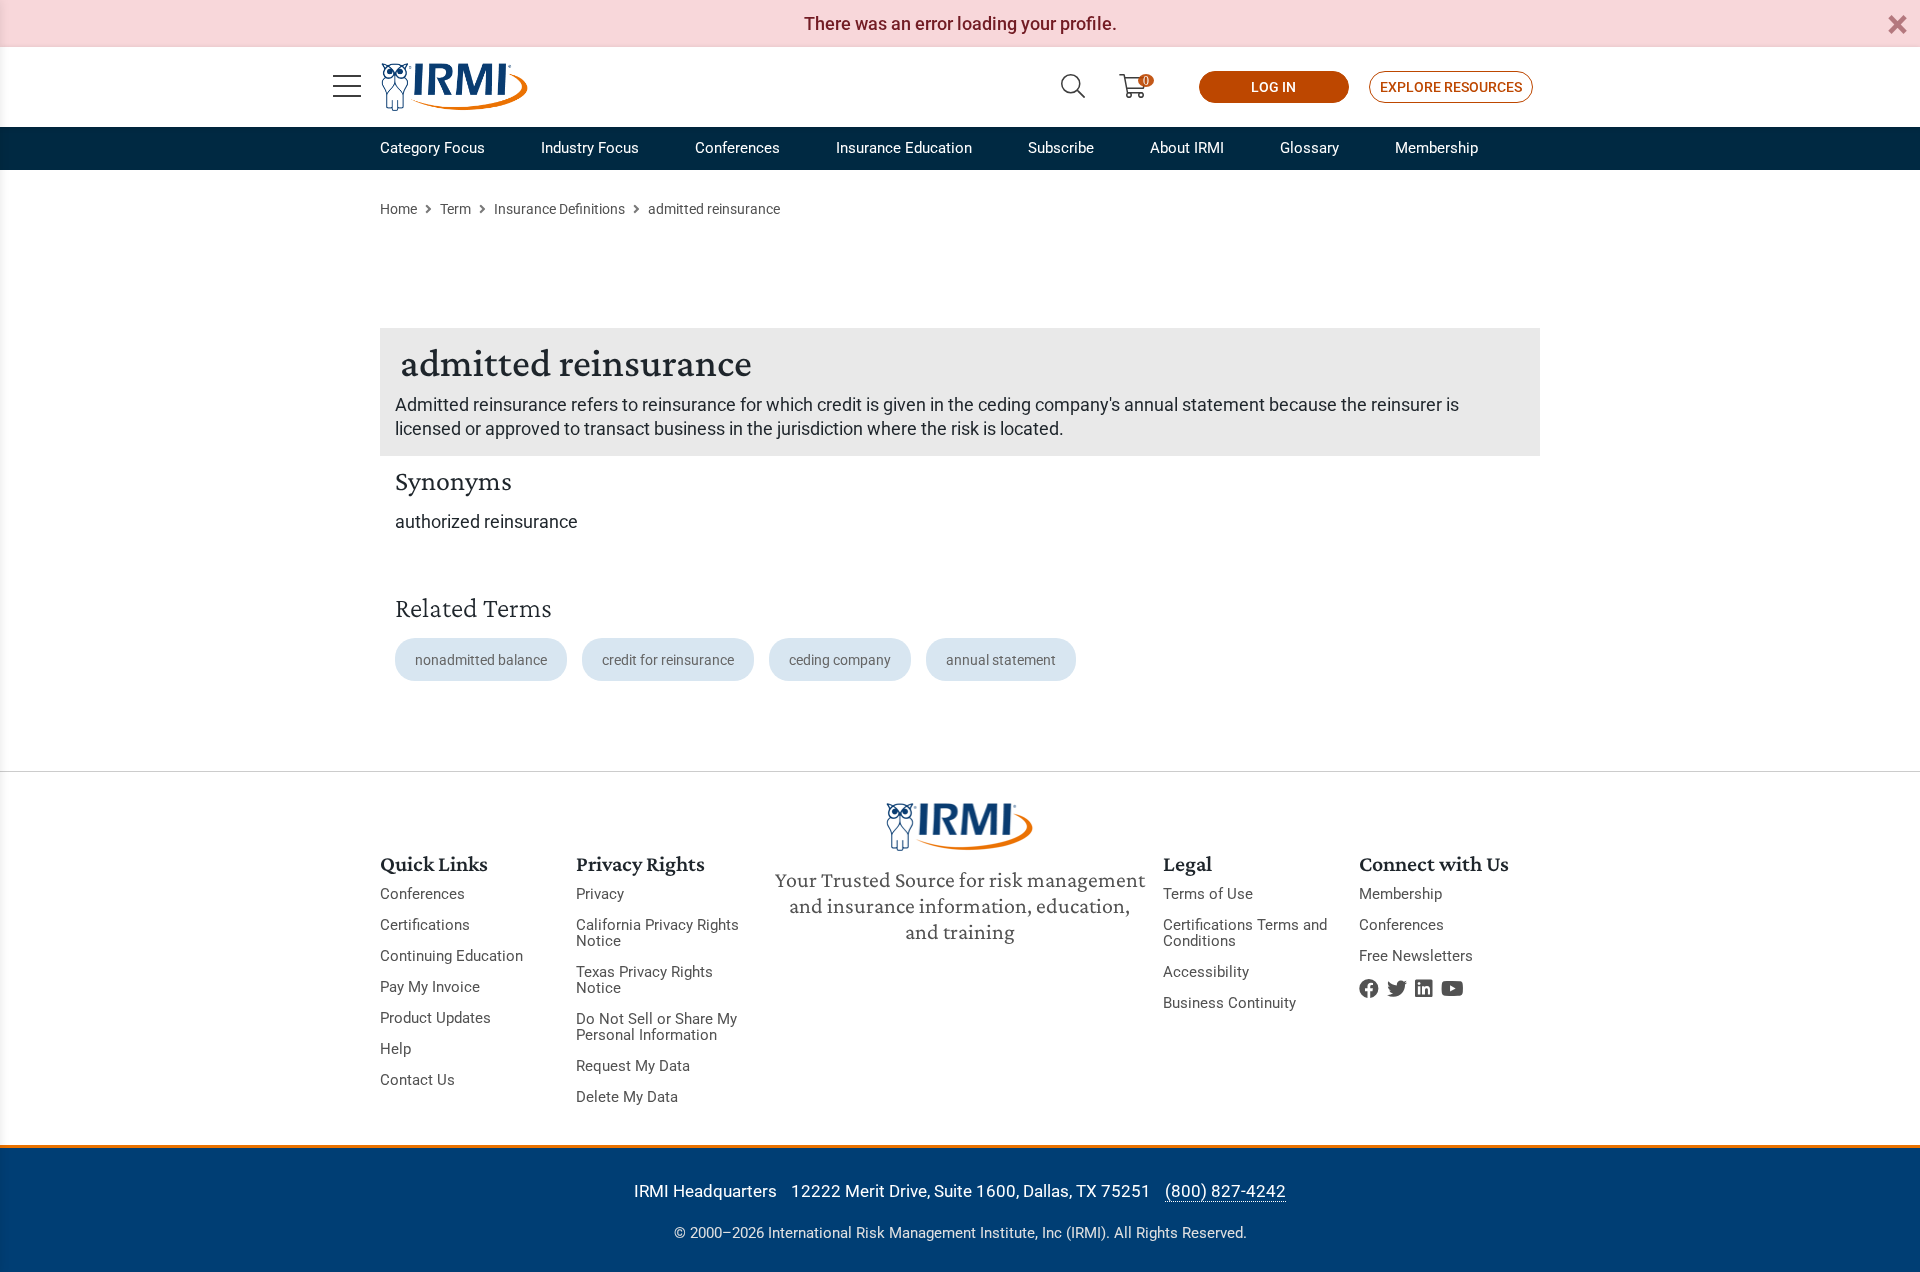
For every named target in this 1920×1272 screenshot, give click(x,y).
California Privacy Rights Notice (657, 933)
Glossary (1309, 148)
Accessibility (1206, 972)
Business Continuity (1229, 1003)
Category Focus (432, 148)
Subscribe (1061, 148)
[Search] (1073, 87)
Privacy (600, 894)
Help (395, 1049)
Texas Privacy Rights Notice (644, 980)
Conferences (737, 148)
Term (455, 209)
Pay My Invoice (430, 987)
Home (398, 209)
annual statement (1001, 660)
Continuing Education (451, 956)
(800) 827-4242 (1225, 1191)
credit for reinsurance (668, 660)
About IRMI (1187, 148)
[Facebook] (1369, 989)
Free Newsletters (1416, 956)
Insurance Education (904, 148)
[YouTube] (1452, 989)
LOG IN (1273, 87)
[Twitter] (1397, 989)
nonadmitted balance (481, 660)
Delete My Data (627, 1097)
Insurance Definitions (559, 209)
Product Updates (435, 1018)
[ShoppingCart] (1140, 87)
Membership (1436, 148)
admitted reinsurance (714, 209)
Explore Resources (1451, 87)
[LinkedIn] (1424, 989)
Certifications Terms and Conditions (1245, 933)
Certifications (425, 925)
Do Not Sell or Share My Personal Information (656, 1027)
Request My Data (633, 1066)
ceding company (840, 660)
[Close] (1897, 25)
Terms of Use (1208, 894)
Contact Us (417, 1080)
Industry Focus (590, 148)
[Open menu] (347, 87)
